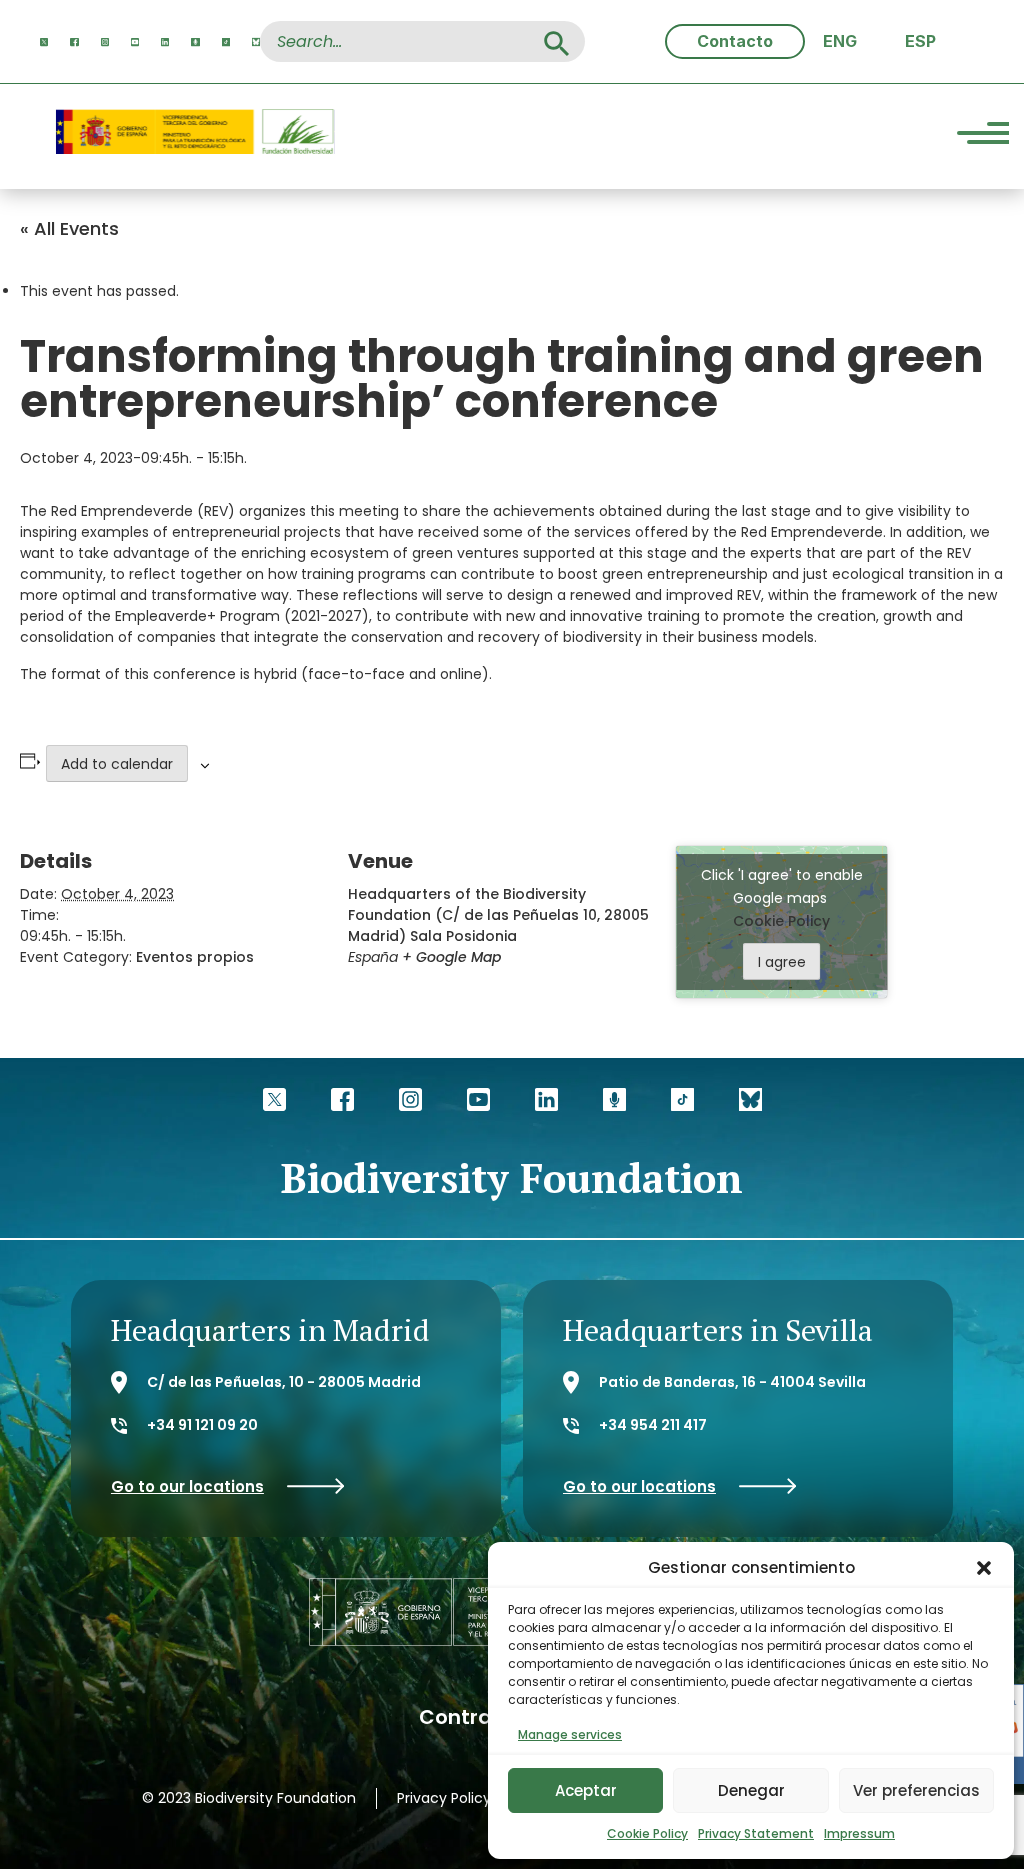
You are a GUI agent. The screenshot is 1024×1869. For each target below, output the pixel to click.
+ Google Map (451, 957)
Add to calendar (117, 764)
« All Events (69, 228)
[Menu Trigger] (983, 136)
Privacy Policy (444, 1798)
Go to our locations (187, 1486)
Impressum (859, 1833)
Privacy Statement (756, 1833)
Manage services (570, 1734)
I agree (782, 962)
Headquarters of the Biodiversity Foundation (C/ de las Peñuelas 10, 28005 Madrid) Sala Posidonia (498, 915)
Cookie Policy (647, 1833)
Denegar (751, 1790)
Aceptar (586, 1790)
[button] (984, 1568)
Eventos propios (195, 957)
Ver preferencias (916, 1790)
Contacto (735, 41)
